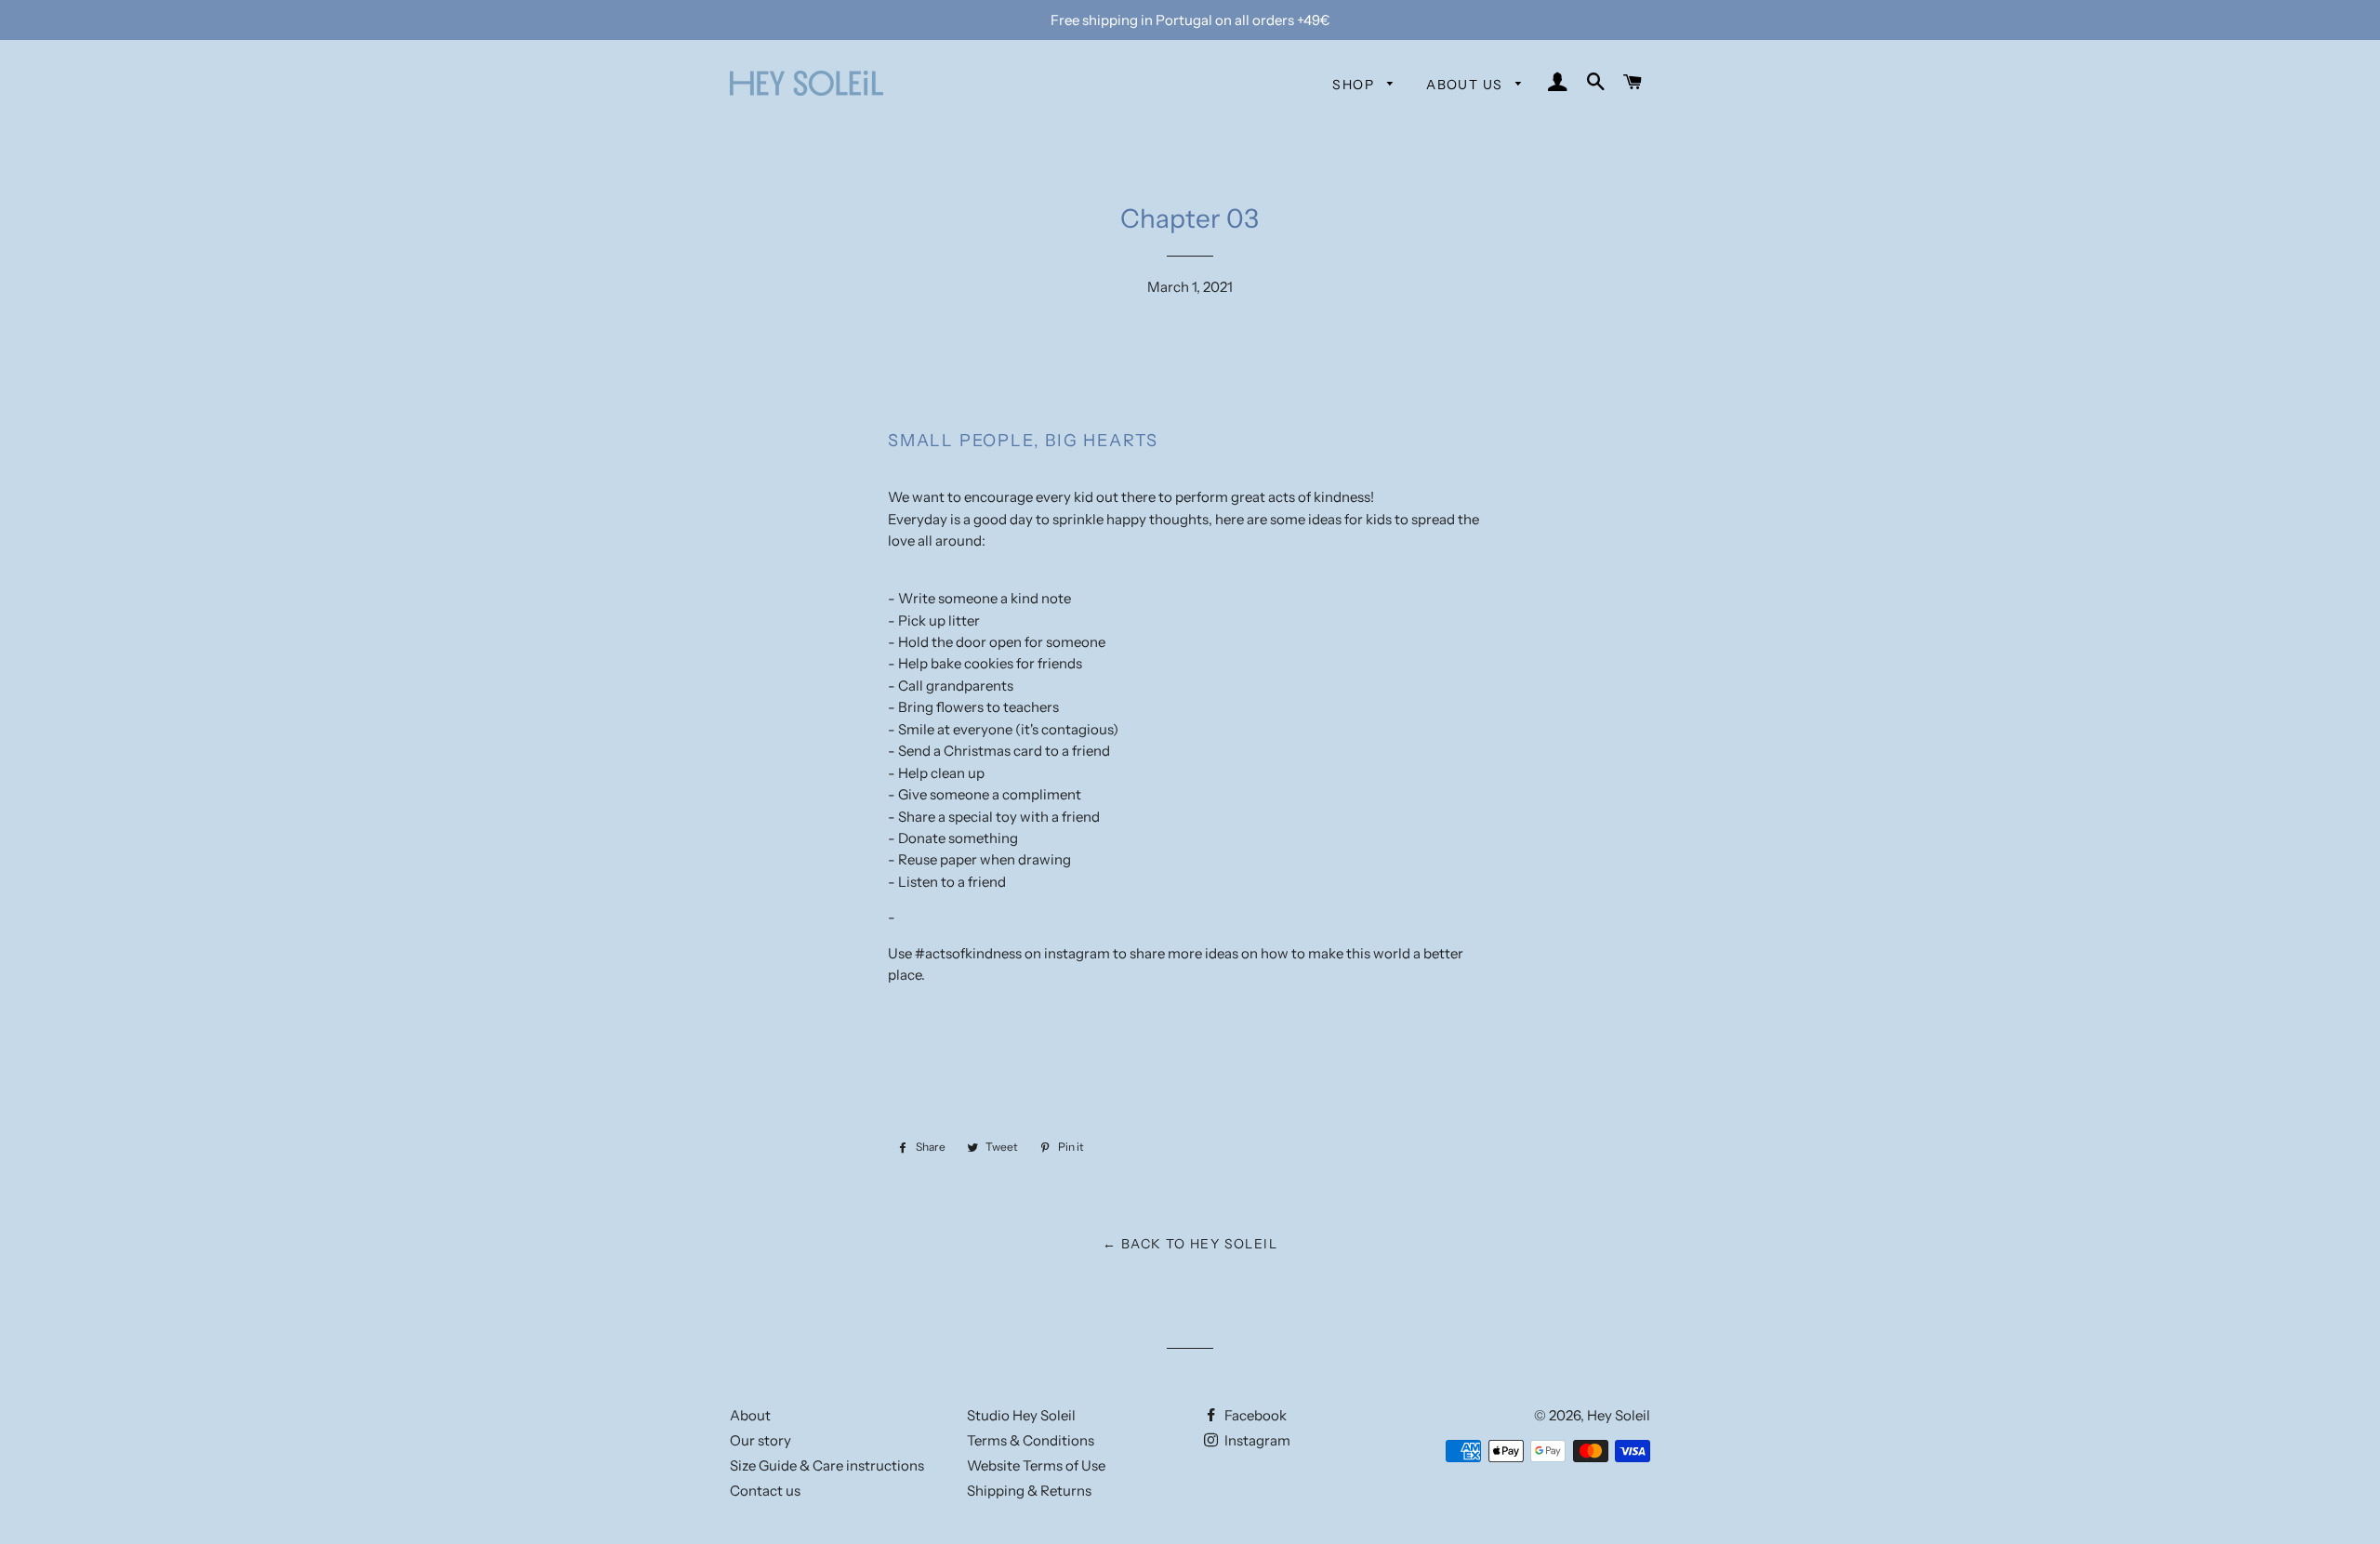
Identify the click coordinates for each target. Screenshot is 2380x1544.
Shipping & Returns (1029, 1491)
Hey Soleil (1619, 1415)
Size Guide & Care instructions (827, 1465)
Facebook (1254, 1415)
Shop (1355, 84)
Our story (760, 1440)
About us (1467, 84)
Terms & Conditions (1031, 1440)
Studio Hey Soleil (1021, 1415)
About (750, 1415)
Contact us (765, 1491)
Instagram (1256, 1440)
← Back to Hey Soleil (1190, 1243)
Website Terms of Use (1036, 1465)
